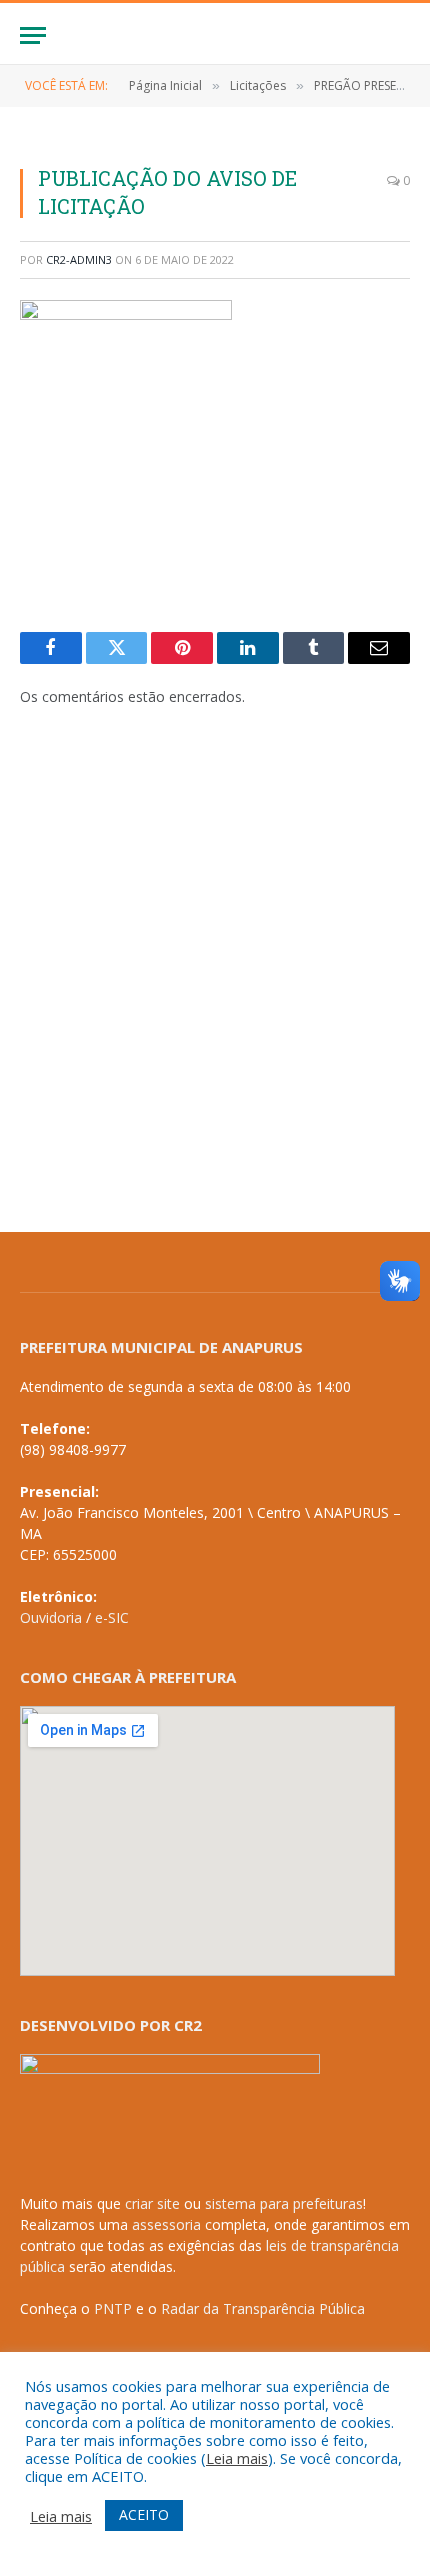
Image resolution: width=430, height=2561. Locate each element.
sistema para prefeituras (284, 2203)
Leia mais (237, 2458)
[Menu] (33, 35)
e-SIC (112, 1617)
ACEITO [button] (144, 2514)
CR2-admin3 (79, 259)
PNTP (113, 2308)
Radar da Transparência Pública (263, 2308)
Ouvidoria (51, 1617)
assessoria (166, 2224)
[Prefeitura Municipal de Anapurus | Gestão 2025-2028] (215, 35)
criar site (152, 2203)
